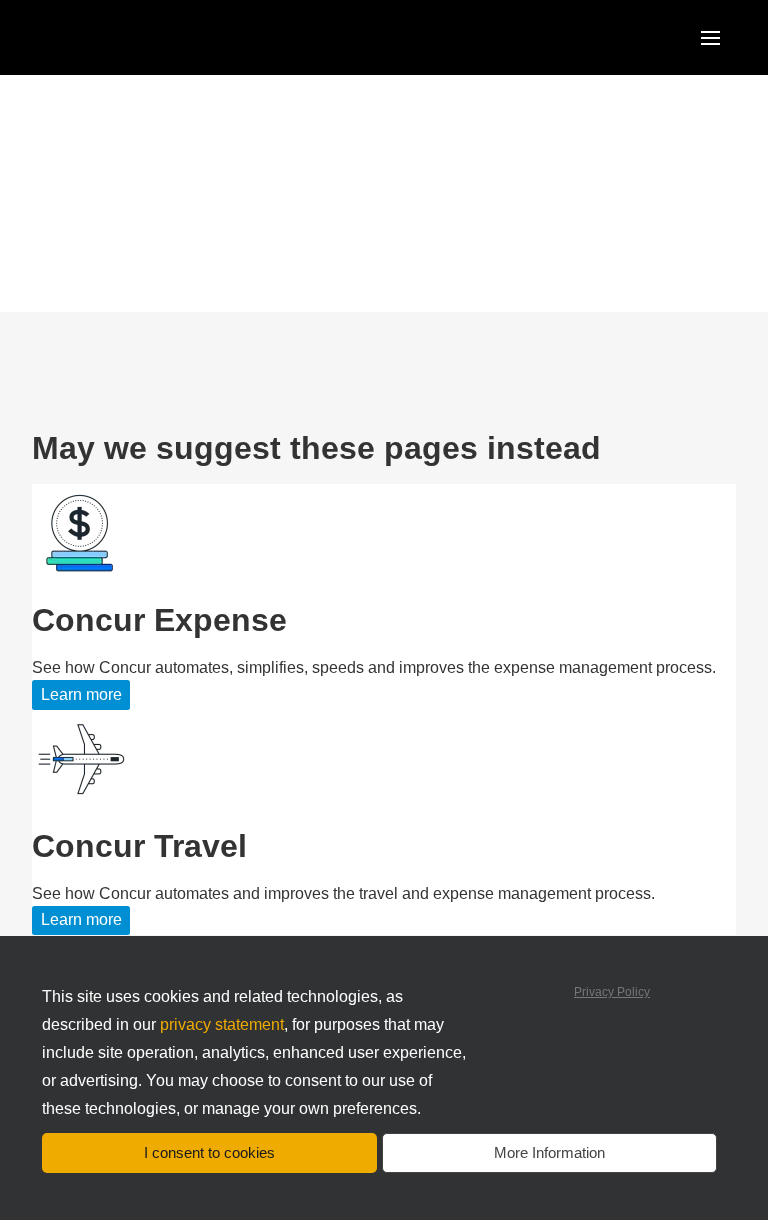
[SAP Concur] (124, 37)
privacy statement (222, 1024)
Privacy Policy (612, 992)
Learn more (81, 694)
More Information (549, 1152)
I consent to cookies (209, 1152)
